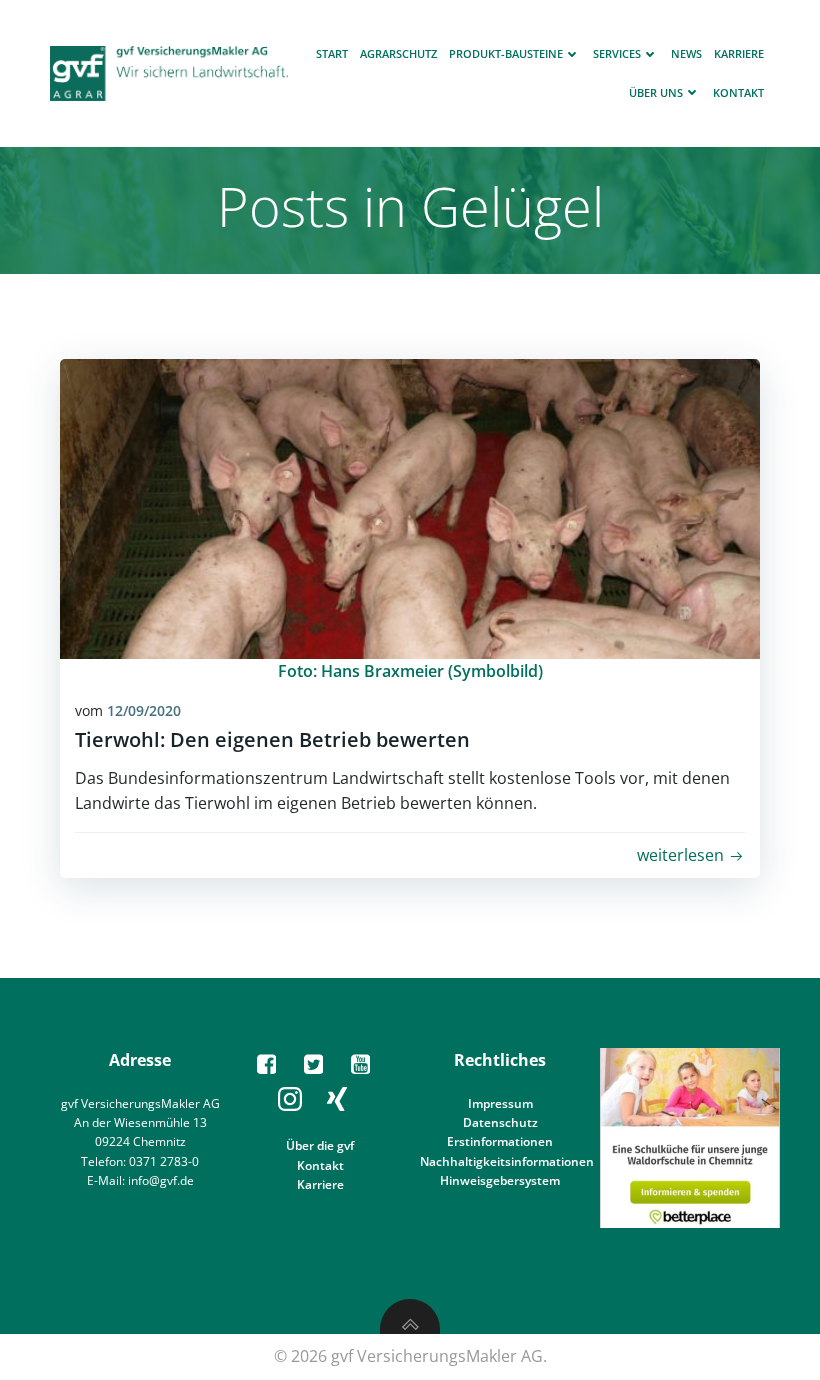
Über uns (656, 92)
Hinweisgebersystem (500, 1180)
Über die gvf (320, 1145)
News (686, 53)
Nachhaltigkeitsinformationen (507, 1161)
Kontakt (738, 92)
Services (617, 53)
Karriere (739, 53)
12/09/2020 (144, 710)
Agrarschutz (398, 53)
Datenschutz (500, 1122)
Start (332, 53)
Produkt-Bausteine (506, 53)
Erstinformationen (500, 1141)
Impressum (500, 1103)
